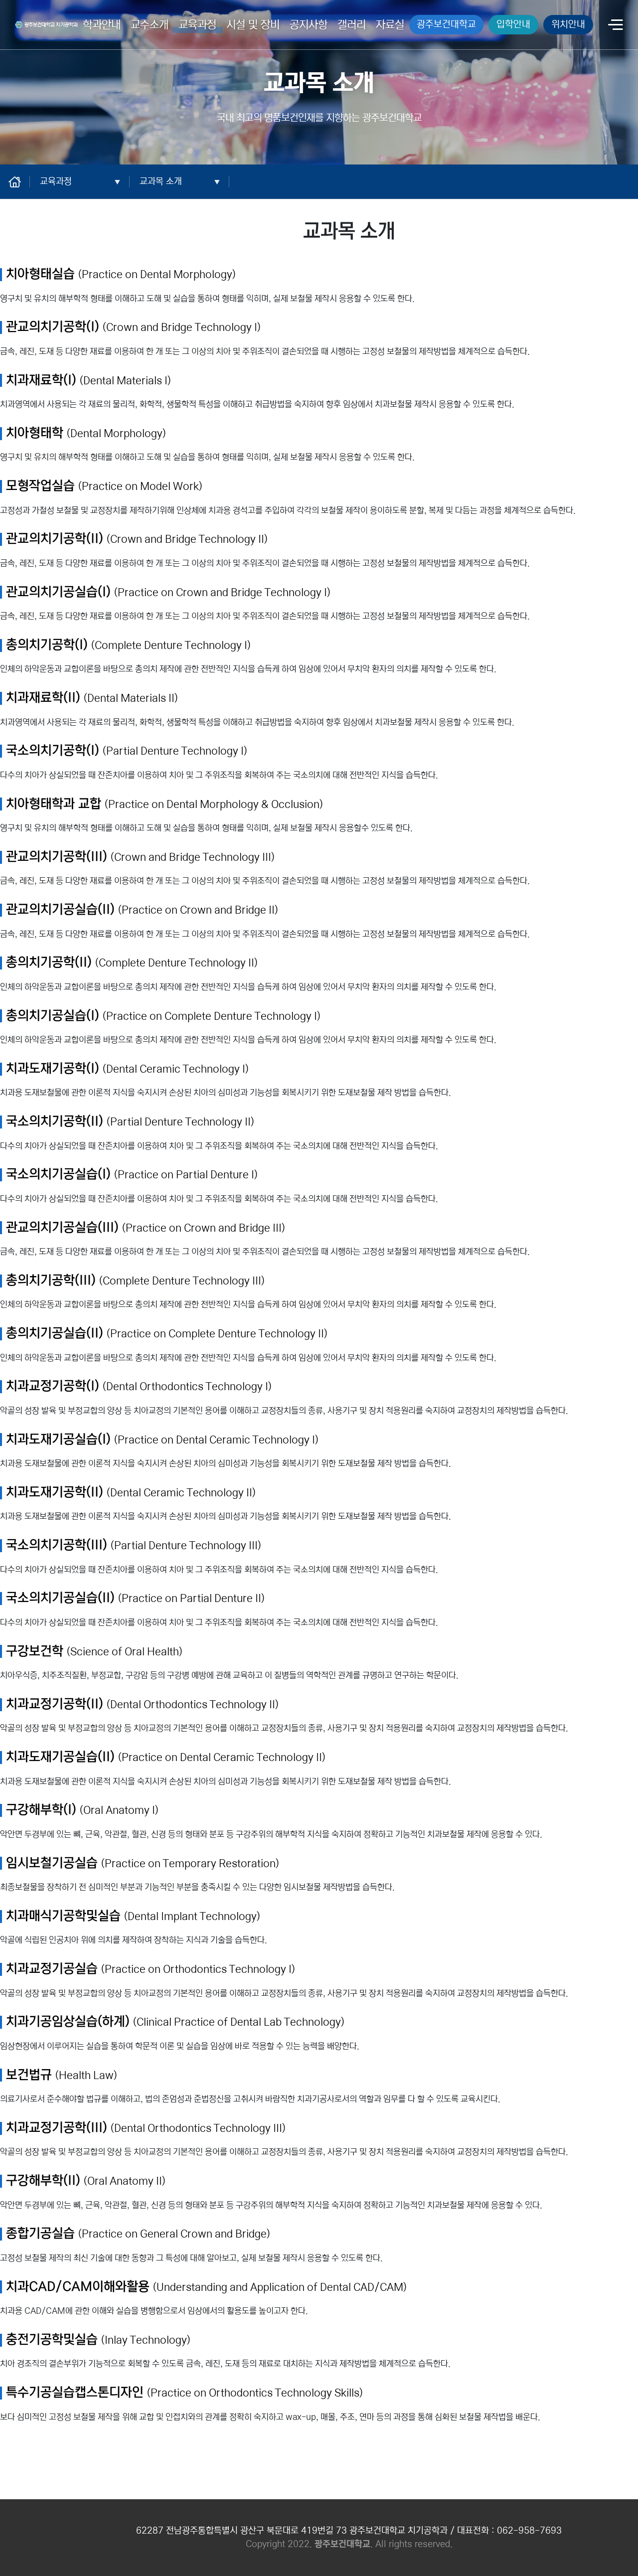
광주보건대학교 (446, 24)
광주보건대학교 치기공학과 (44, 23)
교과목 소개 (161, 181)
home (20, 181)
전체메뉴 (616, 26)
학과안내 (102, 25)
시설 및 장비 (253, 25)
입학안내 (513, 24)
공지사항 (309, 25)
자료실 (390, 25)
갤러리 (352, 25)
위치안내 (568, 24)
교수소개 (150, 25)
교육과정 (197, 25)
